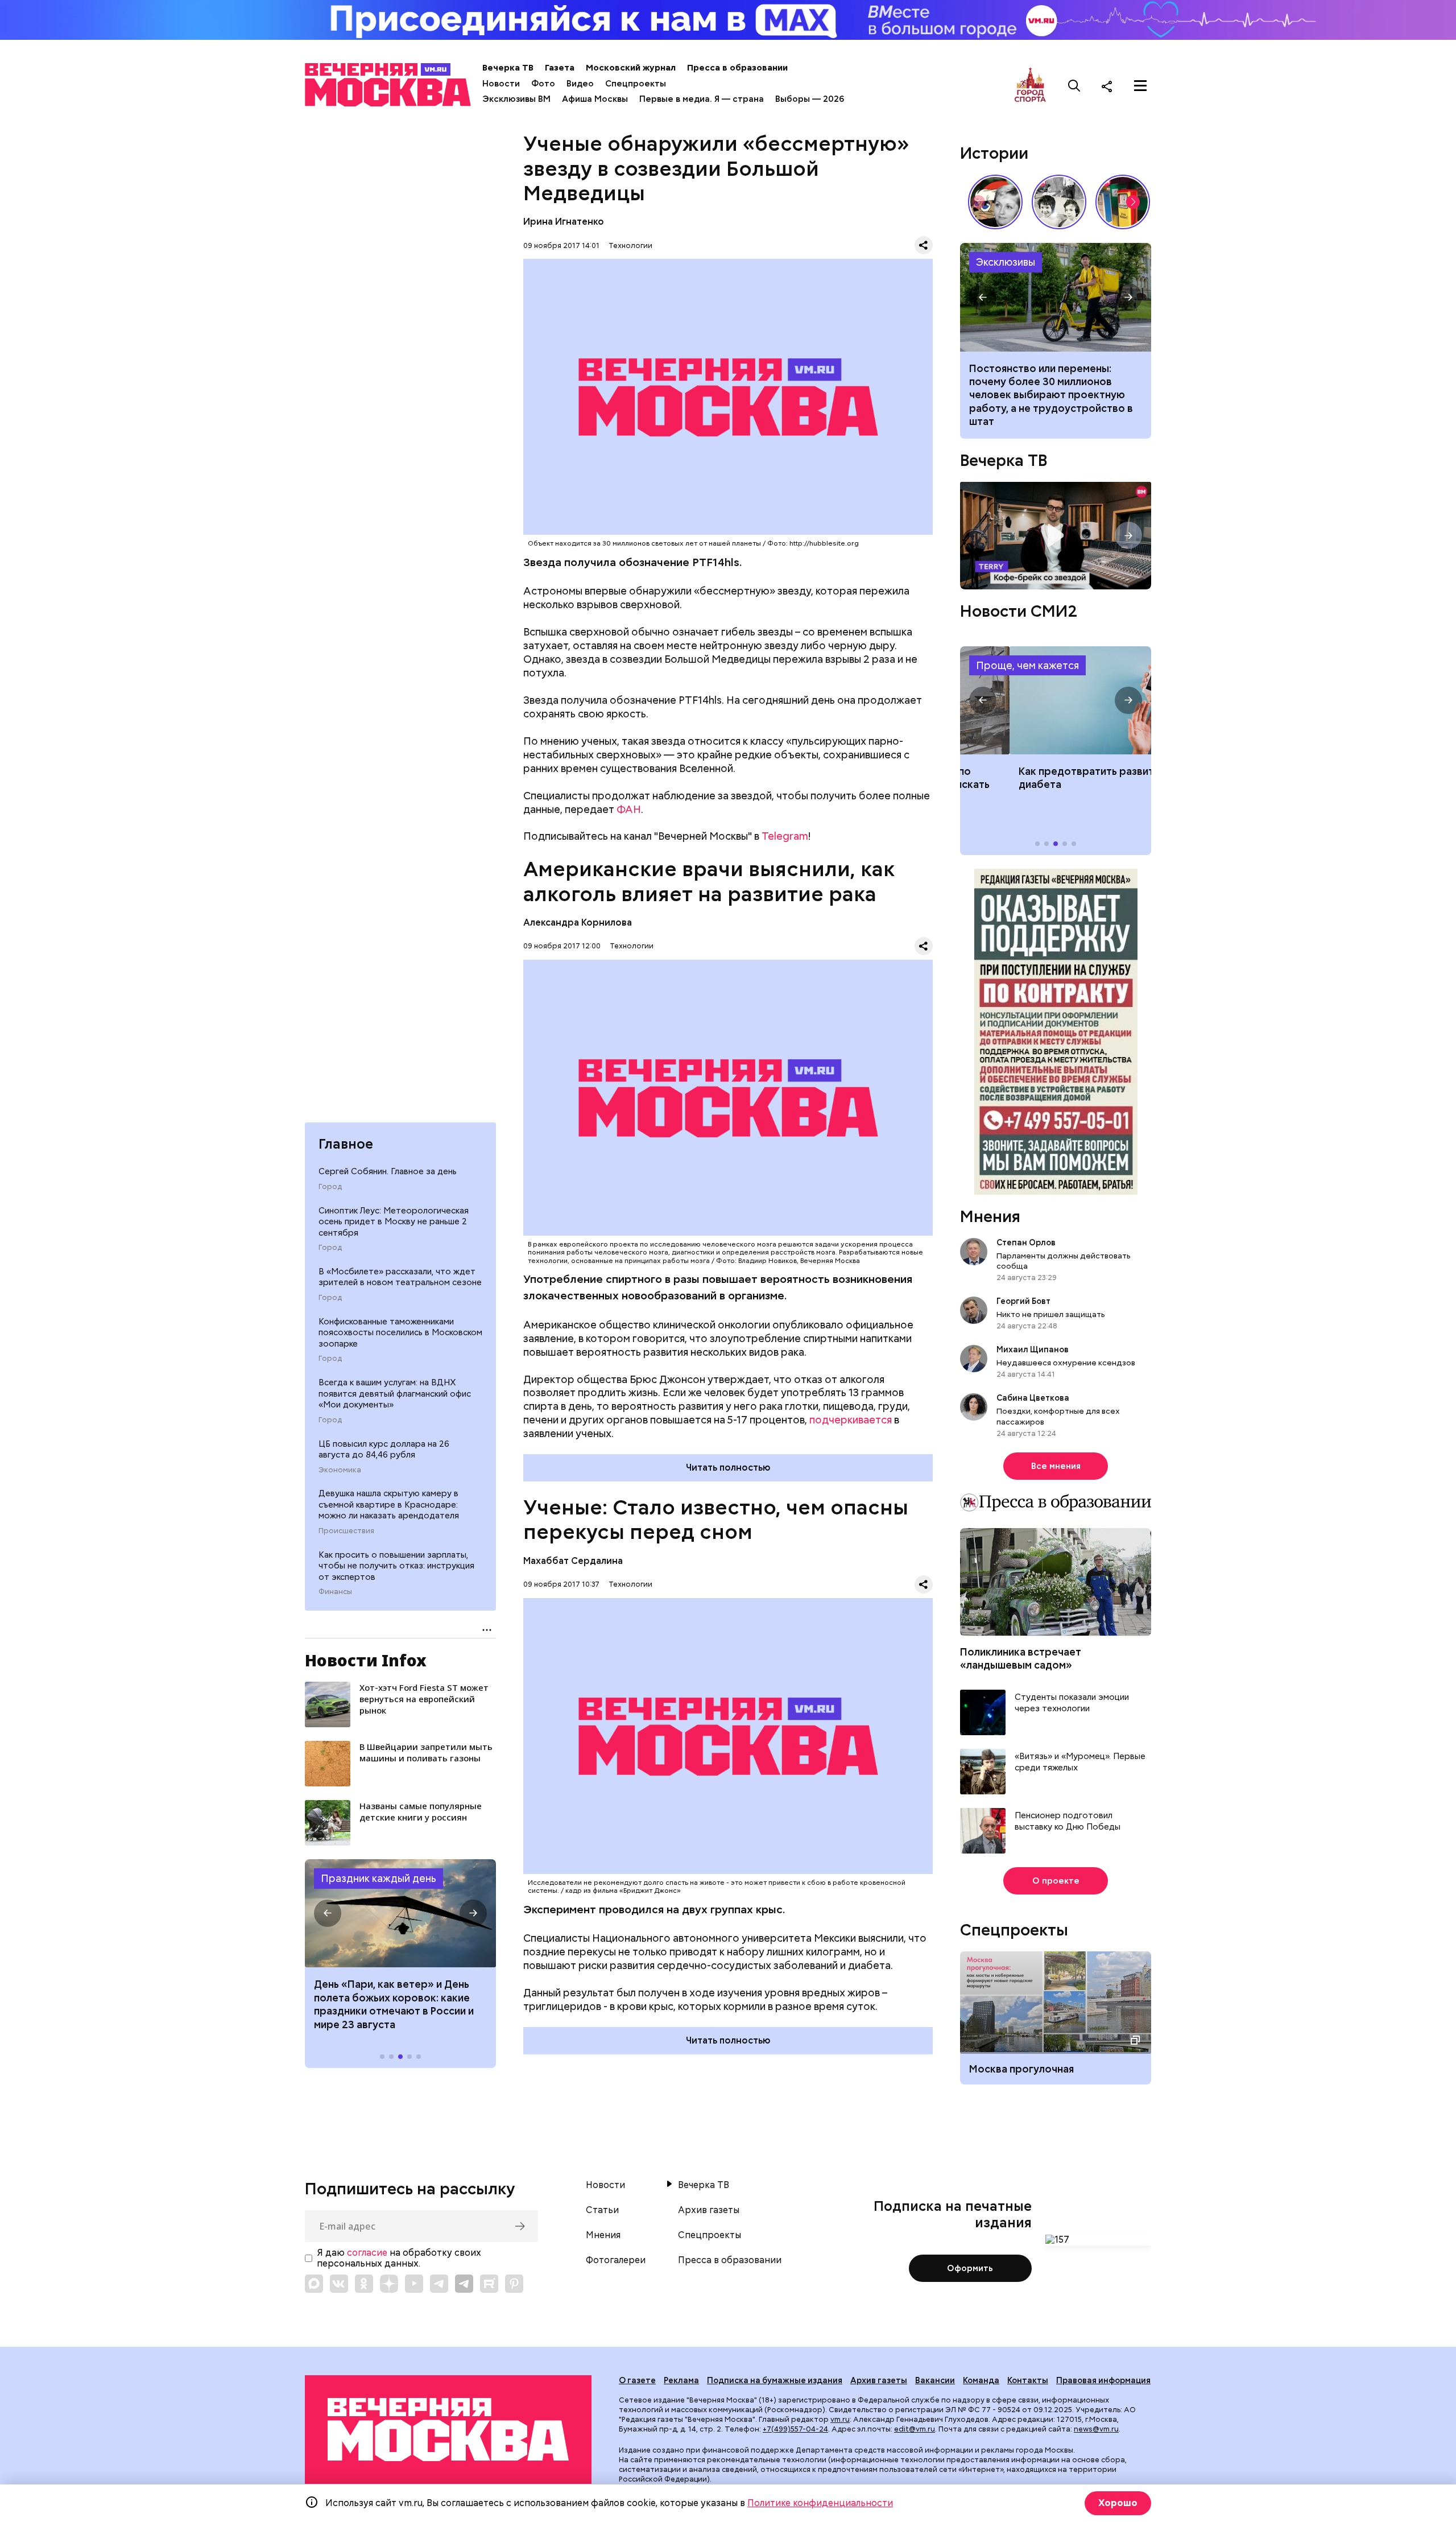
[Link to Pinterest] (514, 2284)
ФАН (629, 809)
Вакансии (935, 2380)
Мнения (990, 1216)
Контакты (1028, 2380)
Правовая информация (1103, 2380)
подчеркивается (851, 1420)
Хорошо (1118, 2503)
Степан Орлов (1026, 1243)
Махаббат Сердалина (573, 1561)
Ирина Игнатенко (564, 222)
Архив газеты (709, 2210)
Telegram (785, 836)
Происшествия (346, 1531)
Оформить (970, 2268)
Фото (543, 84)
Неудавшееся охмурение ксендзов (1066, 1363)
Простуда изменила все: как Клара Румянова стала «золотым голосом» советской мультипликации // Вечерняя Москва (995, 202)
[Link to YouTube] (414, 2284)
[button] (328, 1913)
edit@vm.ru (915, 2429)
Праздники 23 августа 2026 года (400, 1913)
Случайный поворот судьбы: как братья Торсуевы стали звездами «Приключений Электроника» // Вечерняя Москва (1059, 202)
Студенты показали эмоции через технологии (1072, 1703)
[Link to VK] (339, 2284)
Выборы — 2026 (810, 99)
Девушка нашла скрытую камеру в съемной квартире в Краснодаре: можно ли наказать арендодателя (389, 1504)
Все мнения (1056, 1466)
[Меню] (1140, 86)
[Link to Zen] (389, 2284)
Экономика (340, 1470)
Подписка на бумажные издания (775, 2380)
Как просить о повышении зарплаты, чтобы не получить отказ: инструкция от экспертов (396, 1566)
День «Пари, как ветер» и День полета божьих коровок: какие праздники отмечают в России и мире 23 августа (394, 2004)
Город (330, 1186)
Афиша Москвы (595, 99)
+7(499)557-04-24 (795, 2429)
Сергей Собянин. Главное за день (388, 1171)
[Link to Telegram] (439, 2284)
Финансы (335, 1592)
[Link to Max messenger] (314, 2284)
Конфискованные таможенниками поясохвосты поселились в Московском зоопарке (400, 1332)
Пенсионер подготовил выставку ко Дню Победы (1068, 1821)
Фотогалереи (616, 2260)
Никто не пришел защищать (1051, 1314)
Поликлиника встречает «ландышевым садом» (1021, 1658)
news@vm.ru (1096, 2429)
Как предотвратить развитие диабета (1056, 700)
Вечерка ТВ (508, 68)
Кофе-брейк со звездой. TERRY (1056, 536)
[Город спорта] (1030, 86)
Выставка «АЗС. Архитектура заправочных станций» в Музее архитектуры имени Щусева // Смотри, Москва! (1123, 202)
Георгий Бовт (1023, 1301)
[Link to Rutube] (489, 2284)
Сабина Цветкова (1033, 1398)
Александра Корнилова (578, 922)
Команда (981, 2380)
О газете (637, 2380)
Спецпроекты (636, 84)
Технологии (630, 245)
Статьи (602, 2210)
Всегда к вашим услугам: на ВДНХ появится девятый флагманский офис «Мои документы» (395, 1394)
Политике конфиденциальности (820, 2503)
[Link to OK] (364, 2284)
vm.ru (840, 2419)
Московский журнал (631, 68)
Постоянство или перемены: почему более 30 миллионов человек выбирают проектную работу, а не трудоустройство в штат (1056, 297)
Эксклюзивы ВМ (516, 99)
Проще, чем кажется (1027, 665)
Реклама (681, 2380)
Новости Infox (366, 1660)
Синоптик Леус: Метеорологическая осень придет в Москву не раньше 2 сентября (394, 1221)
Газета (560, 68)
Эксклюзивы (1006, 262)
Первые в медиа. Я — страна (702, 99)
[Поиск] (1074, 86)
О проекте (1056, 1881)
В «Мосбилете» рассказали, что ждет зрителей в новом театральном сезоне (400, 1277)
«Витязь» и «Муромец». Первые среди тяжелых (1080, 1762)
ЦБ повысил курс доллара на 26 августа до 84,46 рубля (384, 1449)
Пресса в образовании (737, 68)
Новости (501, 84)
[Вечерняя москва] (448, 2430)
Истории (994, 153)
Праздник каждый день (379, 1878)
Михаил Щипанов (1033, 1349)
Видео (580, 84)
